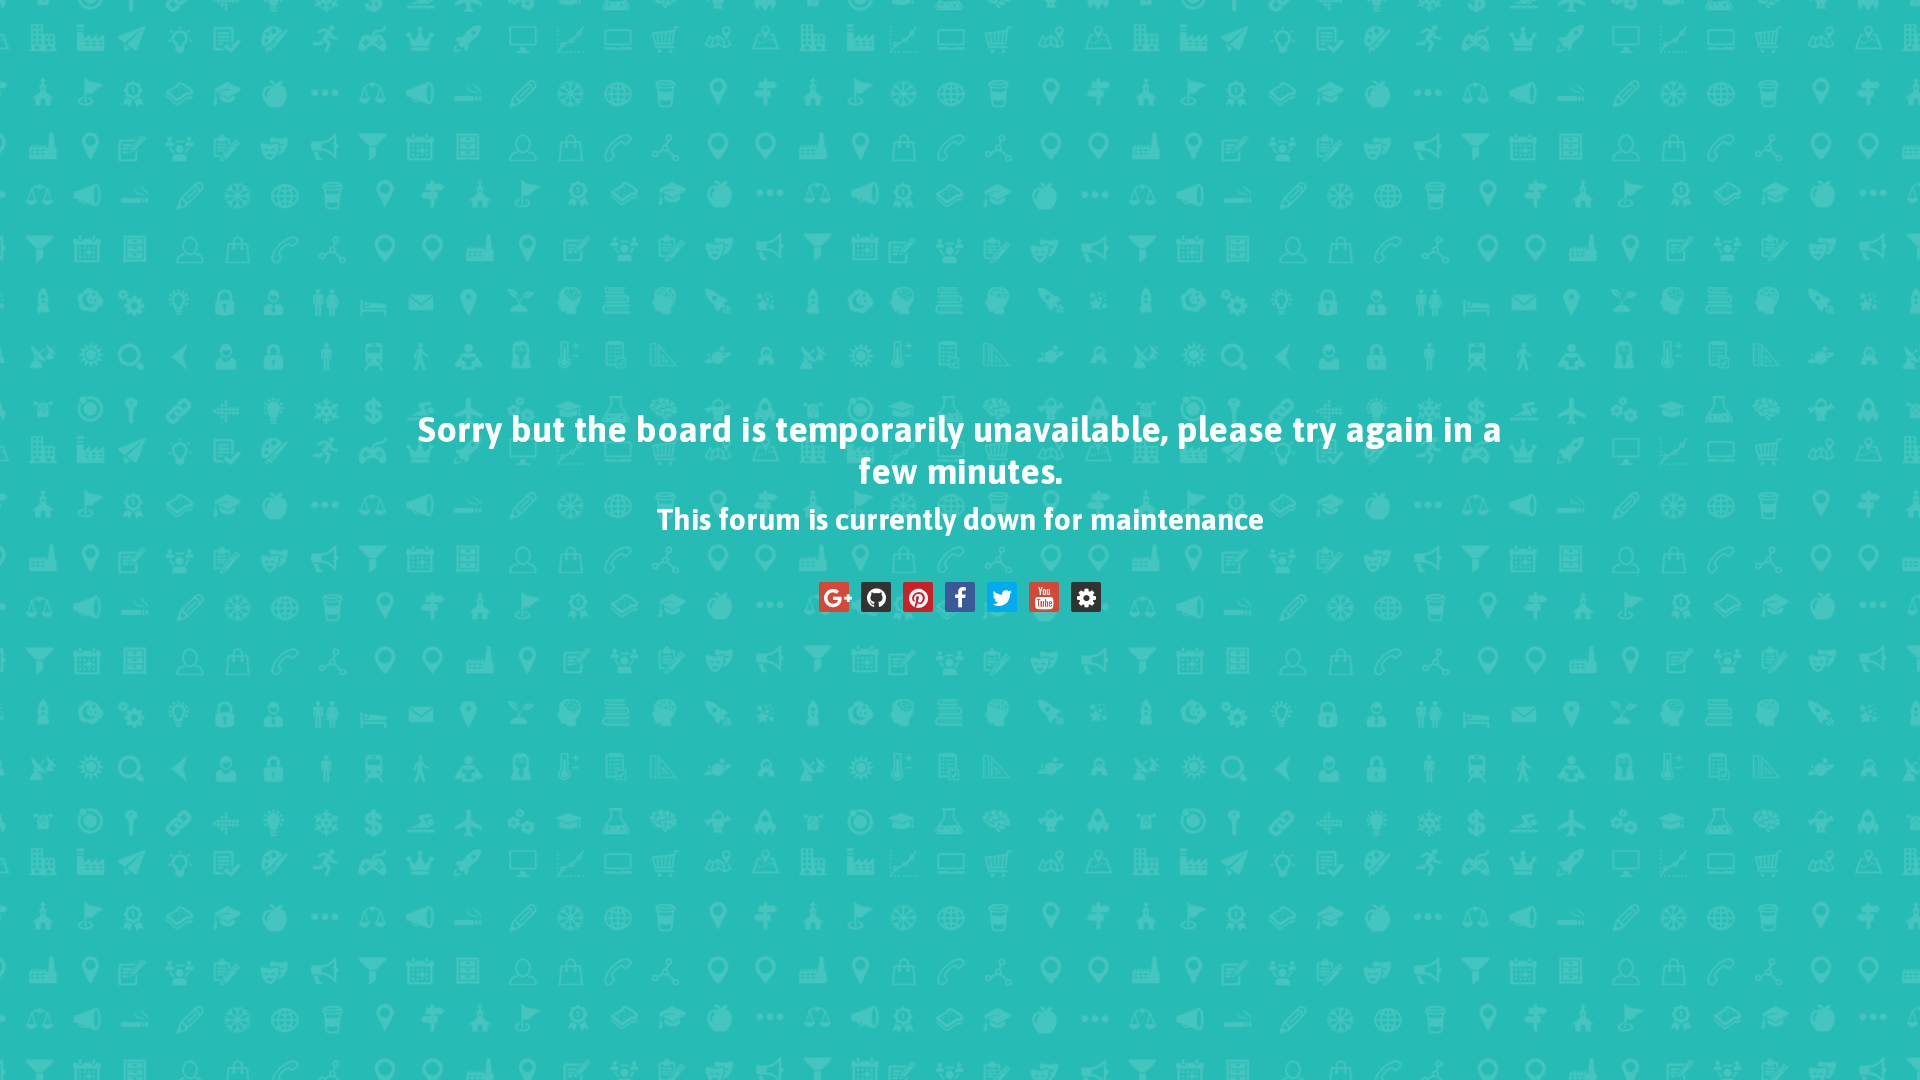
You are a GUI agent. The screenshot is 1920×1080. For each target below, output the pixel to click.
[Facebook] (960, 597)
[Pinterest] (918, 597)
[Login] (1086, 597)
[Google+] (834, 597)
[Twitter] (1002, 597)
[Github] (876, 597)
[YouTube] (1044, 597)
